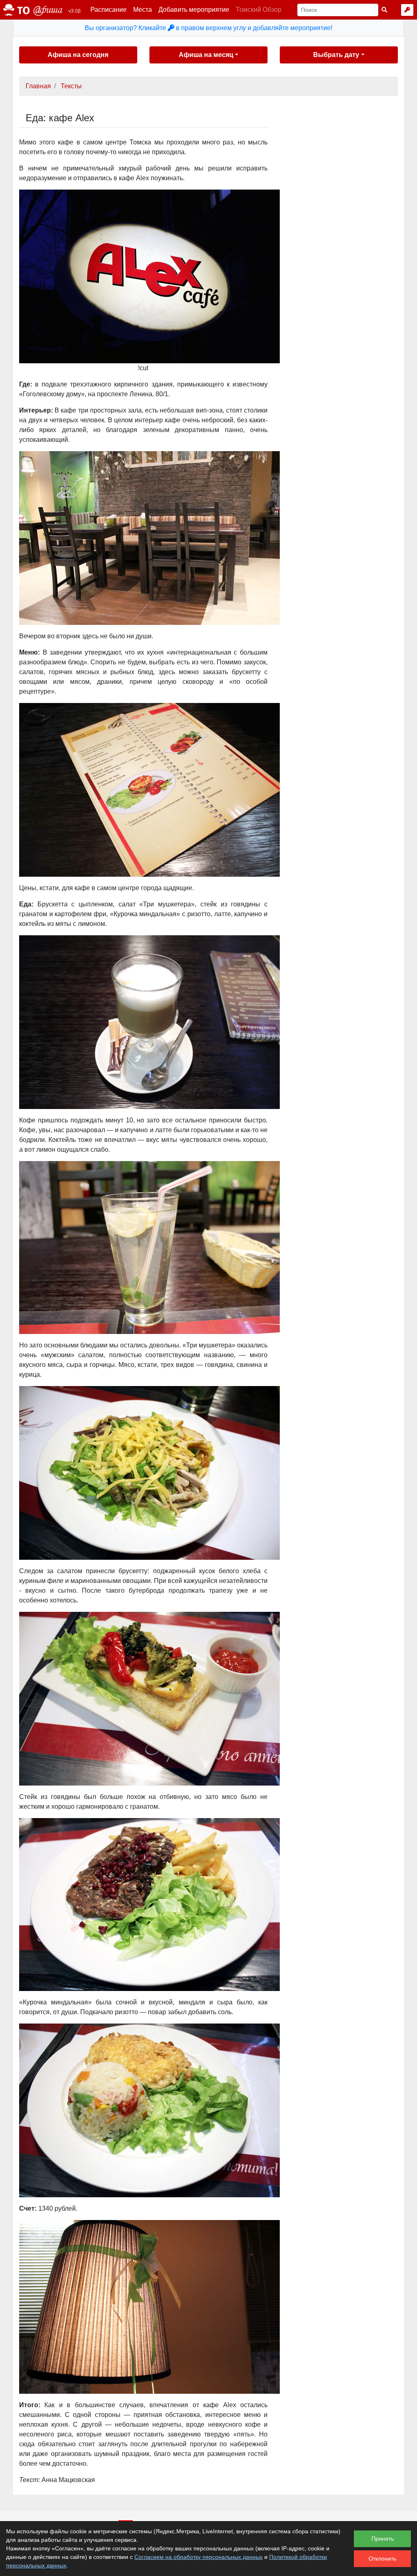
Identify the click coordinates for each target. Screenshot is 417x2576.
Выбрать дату (336, 55)
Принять (383, 2539)
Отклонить (382, 2559)
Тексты (71, 86)
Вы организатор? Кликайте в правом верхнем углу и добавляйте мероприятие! (208, 28)
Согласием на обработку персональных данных (199, 2557)
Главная (38, 86)
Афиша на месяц (206, 55)
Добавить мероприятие (194, 10)
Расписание (109, 10)
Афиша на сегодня (78, 55)
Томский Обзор (259, 10)
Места (143, 10)
